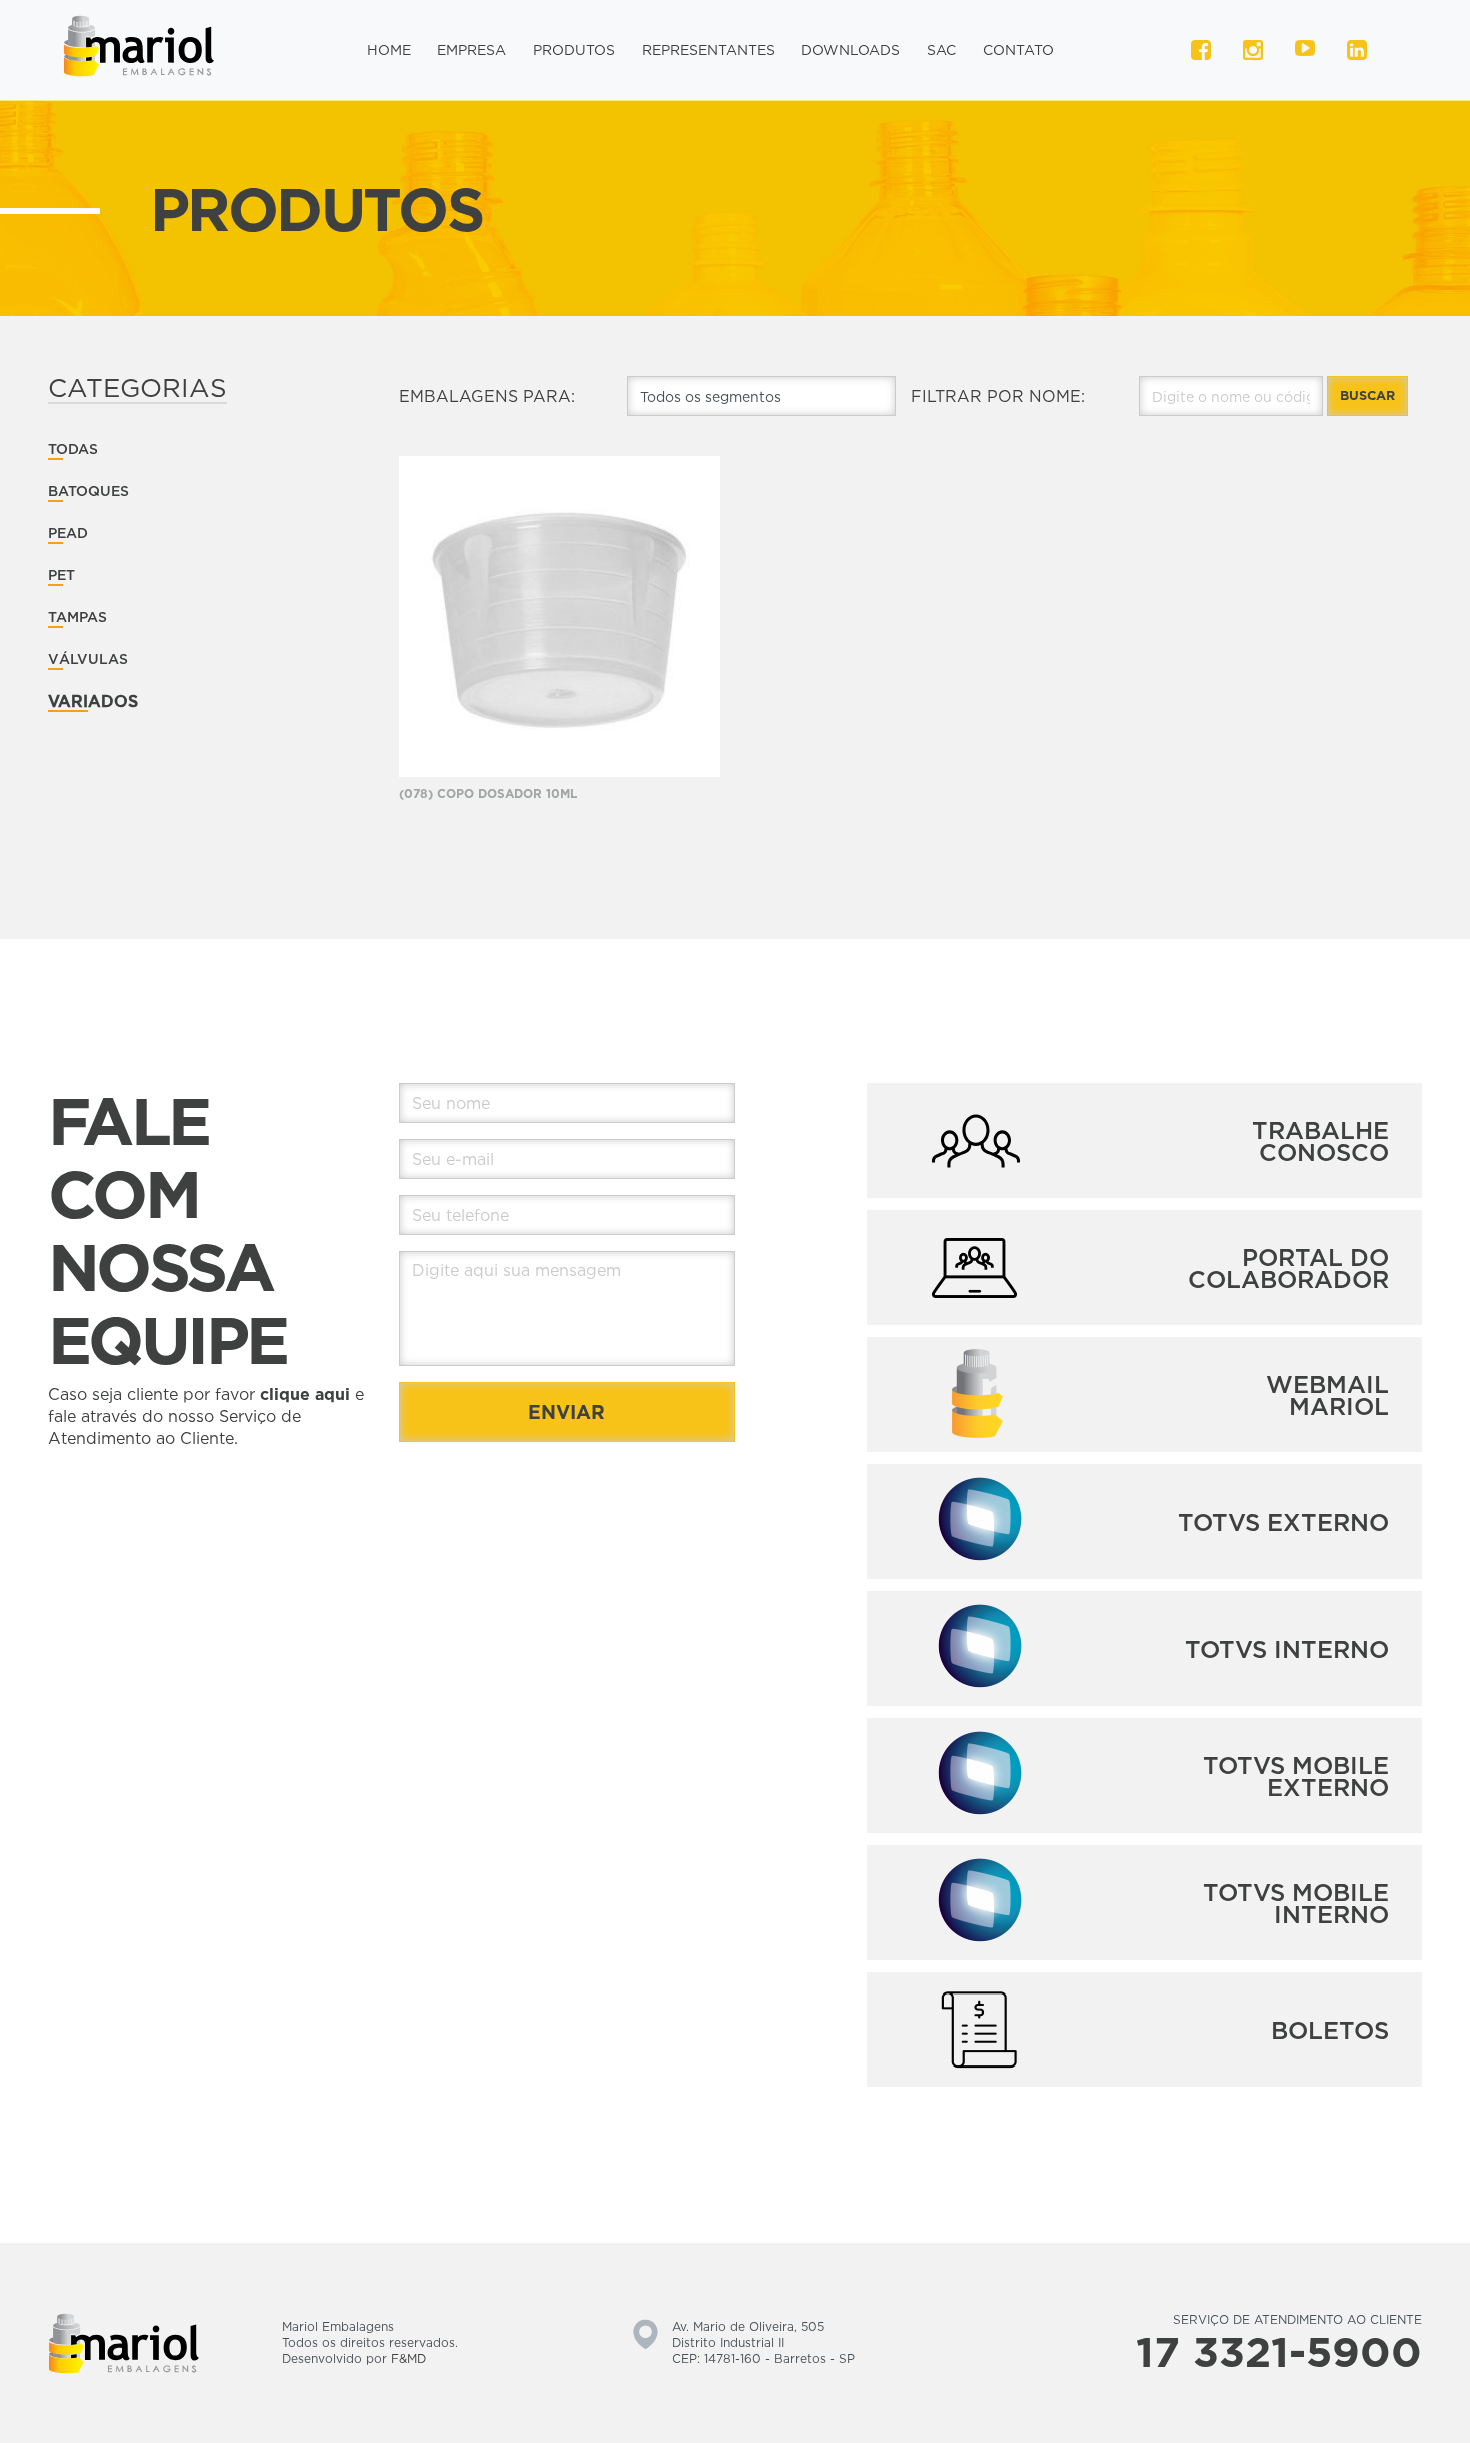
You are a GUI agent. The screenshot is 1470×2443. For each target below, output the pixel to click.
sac (941, 49)
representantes (708, 49)
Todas (73, 448)
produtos (574, 49)
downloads (850, 49)
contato (1018, 49)
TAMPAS (77, 616)
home (389, 49)
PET (61, 574)
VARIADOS (93, 701)
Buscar (1367, 395)
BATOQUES (88, 490)
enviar (566, 1411)
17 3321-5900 (1279, 2351)
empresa (471, 49)
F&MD (408, 2358)
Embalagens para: (487, 396)
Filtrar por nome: (998, 396)
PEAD (68, 532)
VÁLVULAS (88, 658)
